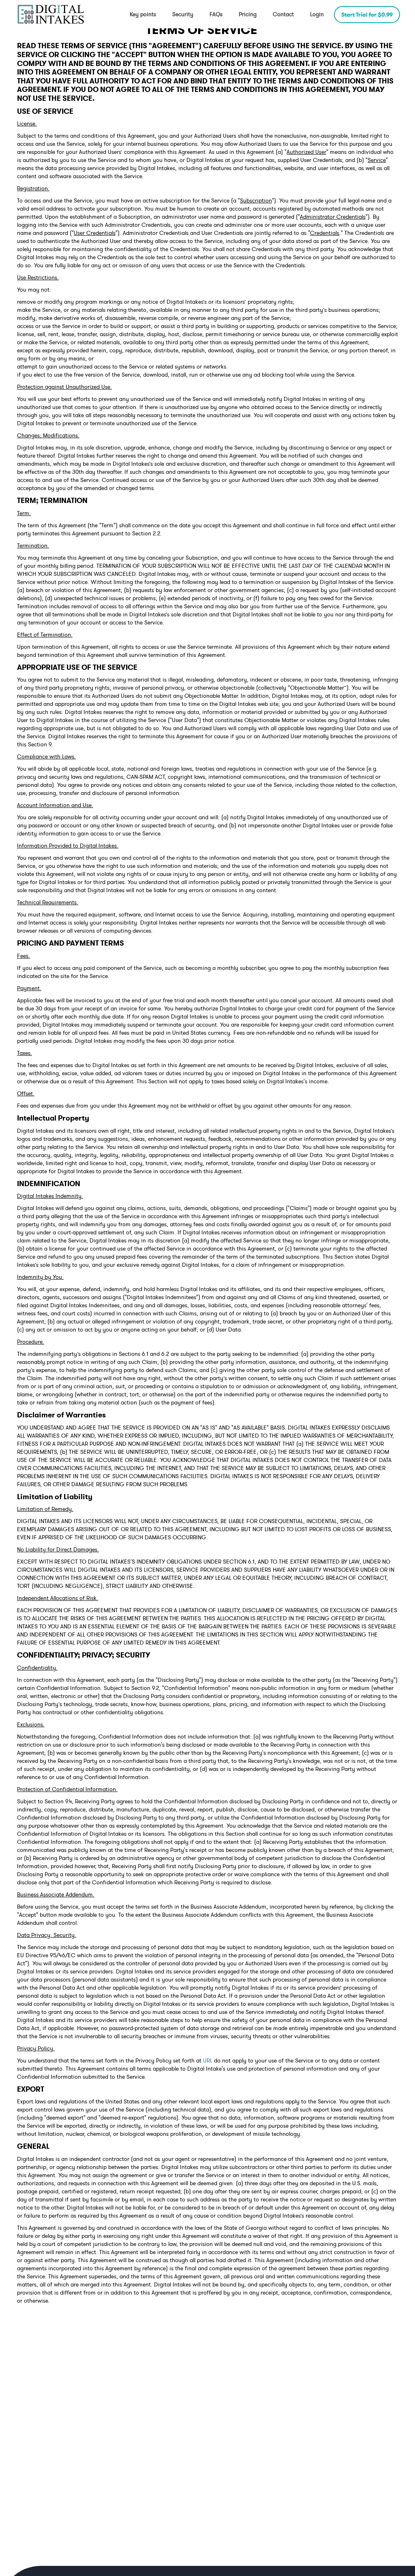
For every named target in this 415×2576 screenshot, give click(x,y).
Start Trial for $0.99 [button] (367, 15)
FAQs (216, 14)
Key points (143, 14)
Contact (283, 14)
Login (317, 14)
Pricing (248, 14)
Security (183, 14)
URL (208, 2060)
